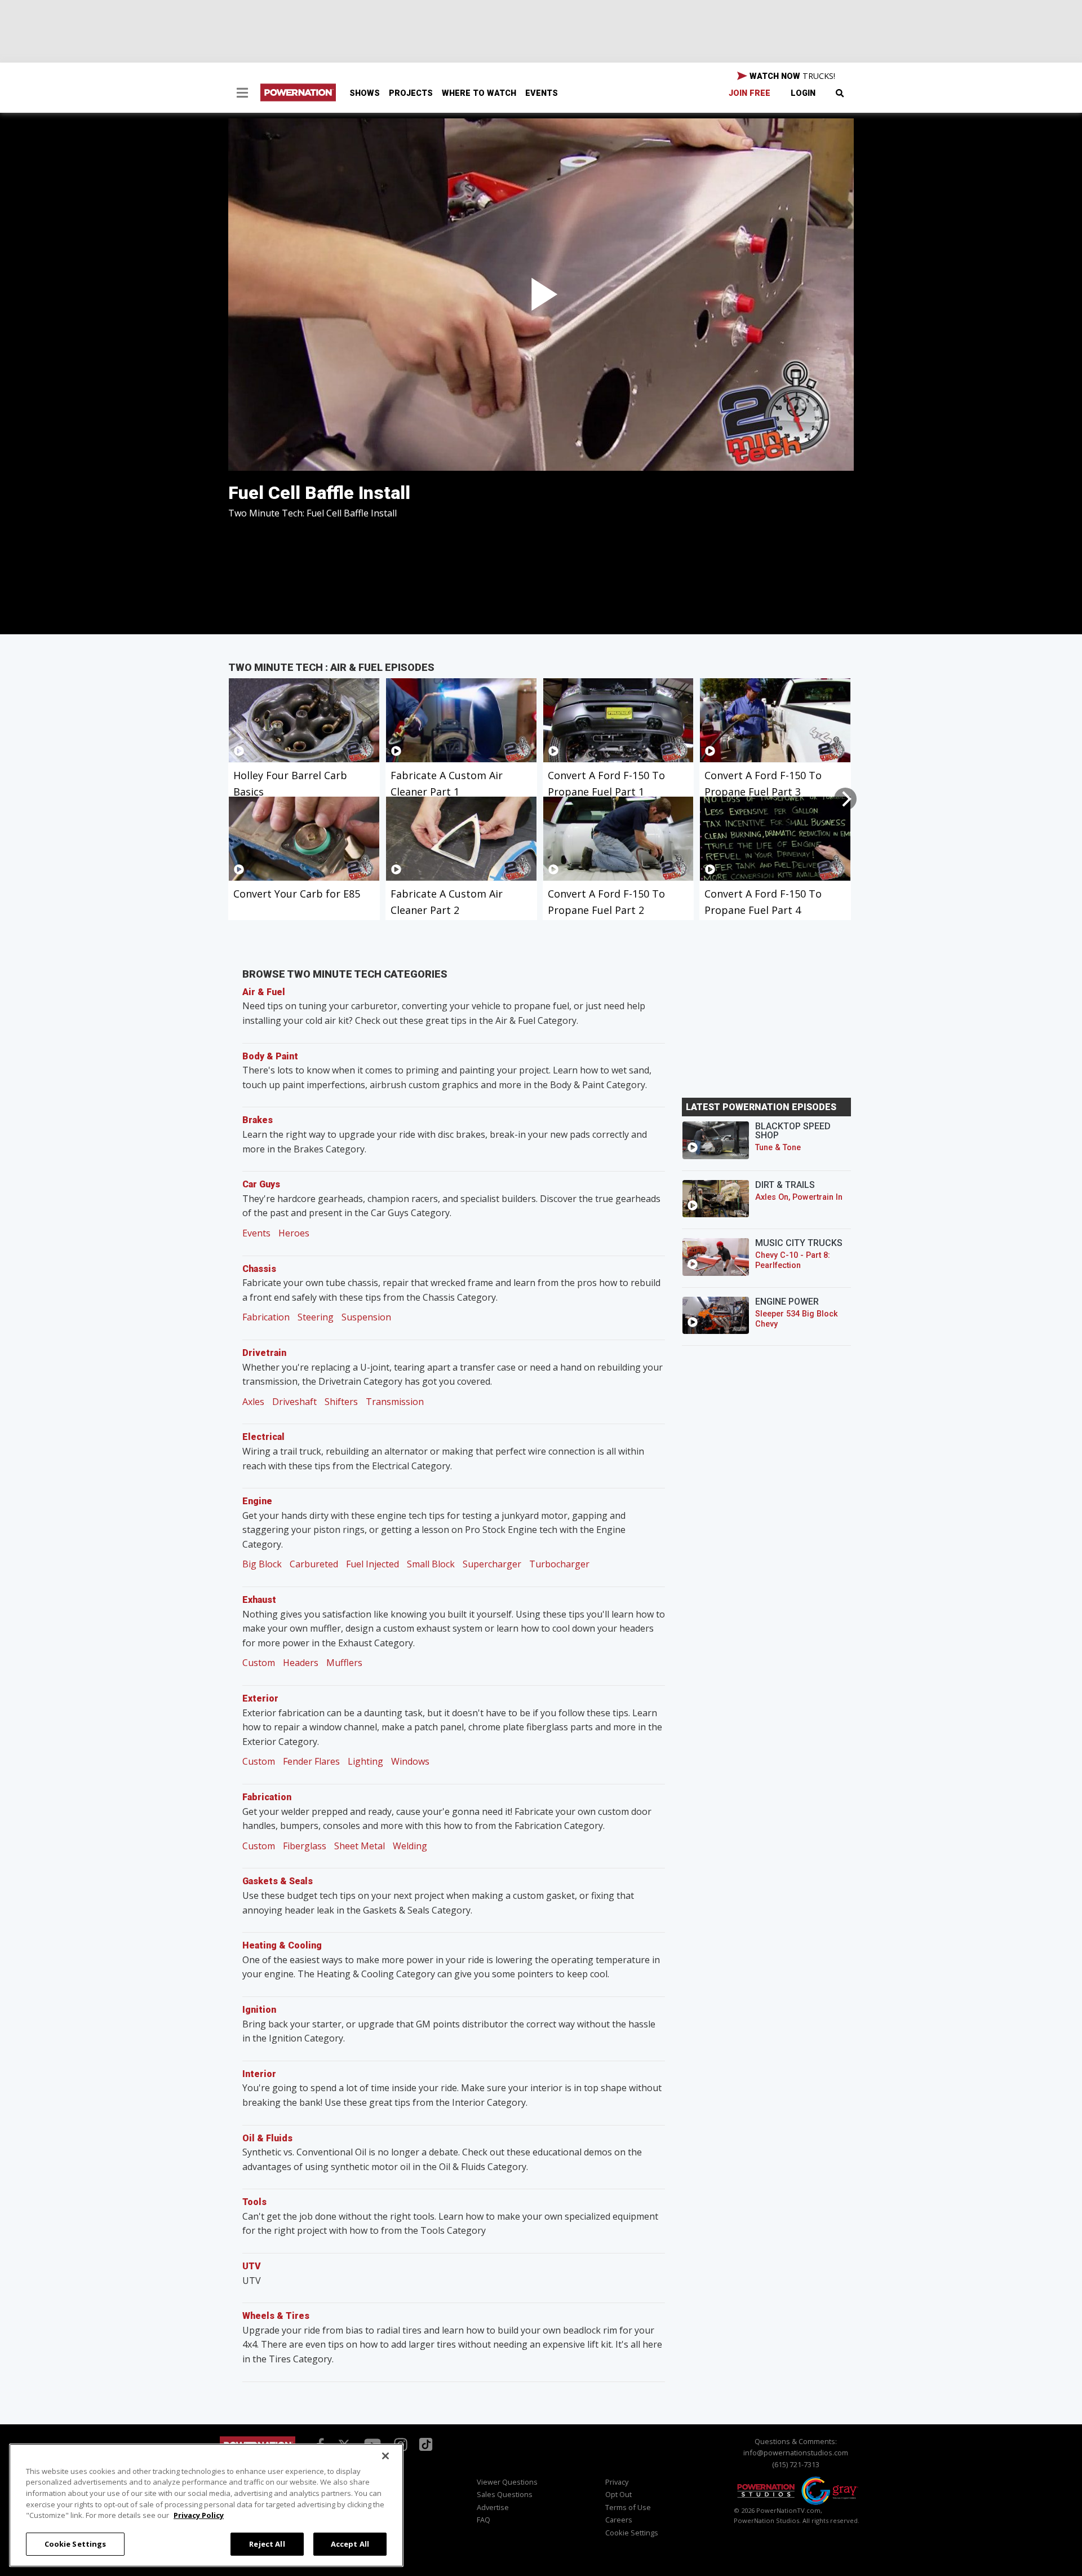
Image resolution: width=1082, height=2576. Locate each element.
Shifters (341, 1402)
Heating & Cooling (282, 1945)
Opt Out (618, 2494)
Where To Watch (479, 93)
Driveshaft (294, 1402)
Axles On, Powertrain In (799, 1197)
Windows (410, 1761)
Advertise (493, 2507)
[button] (242, 94)
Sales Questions (505, 2494)
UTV (252, 2266)
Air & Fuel (264, 992)
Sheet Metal (360, 1846)
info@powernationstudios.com (796, 2453)
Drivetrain (264, 1353)
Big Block (262, 1564)
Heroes (294, 1233)
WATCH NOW (791, 76)
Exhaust (259, 1600)
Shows (365, 93)
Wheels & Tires (276, 2316)
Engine (257, 1501)
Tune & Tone (778, 1148)
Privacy (617, 2482)
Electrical (263, 1437)
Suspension (366, 1317)
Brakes (258, 1120)
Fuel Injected (373, 1564)
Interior (259, 2074)
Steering (316, 1317)
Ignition (259, 2010)
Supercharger (492, 1564)
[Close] (385, 2456)
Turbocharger (559, 1564)
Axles (253, 1402)
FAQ (484, 2520)
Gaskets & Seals (278, 1881)
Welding (410, 1846)
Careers (619, 2520)
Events (542, 93)
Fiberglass (305, 1846)
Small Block (431, 1564)
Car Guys (261, 1184)
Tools (254, 2202)
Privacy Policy (199, 2515)
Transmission (395, 1402)
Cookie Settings (76, 2543)
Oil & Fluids (267, 2138)
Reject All (267, 2543)
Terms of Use (628, 2507)
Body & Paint (270, 1056)
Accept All (350, 2543)
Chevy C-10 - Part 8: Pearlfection (793, 1260)
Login (803, 93)
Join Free (750, 93)
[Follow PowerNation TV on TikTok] (424, 2444)
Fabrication (266, 1317)
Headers (301, 1663)
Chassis (259, 1269)
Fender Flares (311, 1761)
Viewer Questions (507, 2482)
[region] (206, 2505)
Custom (259, 1663)
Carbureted (314, 1564)
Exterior (260, 1698)
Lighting (365, 1761)
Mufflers (344, 1663)
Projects (411, 93)
